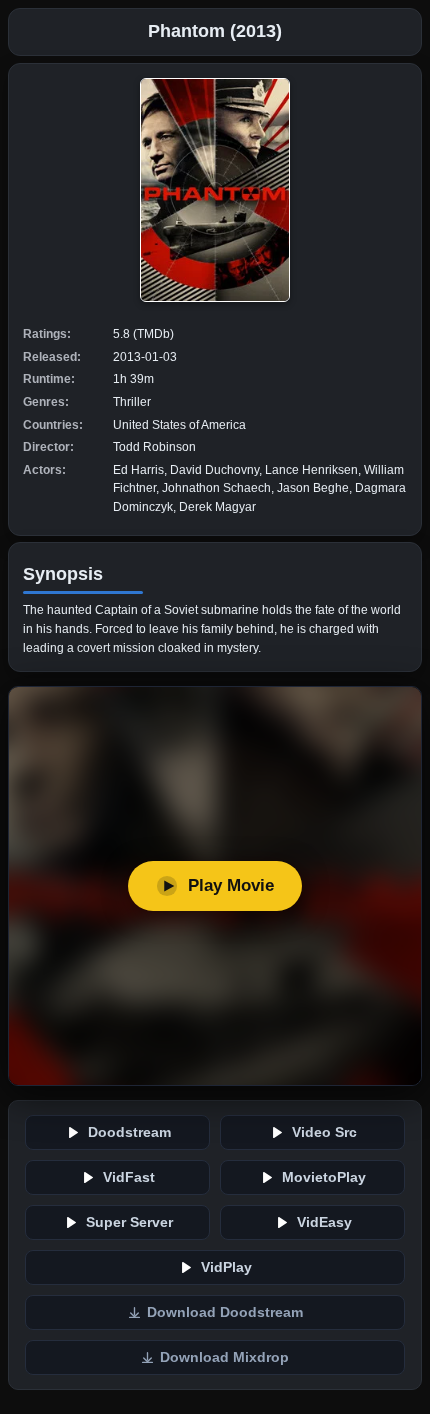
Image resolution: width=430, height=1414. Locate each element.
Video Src (324, 1132)
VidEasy (324, 1222)
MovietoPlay (324, 1177)
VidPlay (226, 1267)
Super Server (129, 1222)
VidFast (129, 1177)
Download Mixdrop (224, 1357)
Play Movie (231, 885)
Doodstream (129, 1132)
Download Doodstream (225, 1312)
